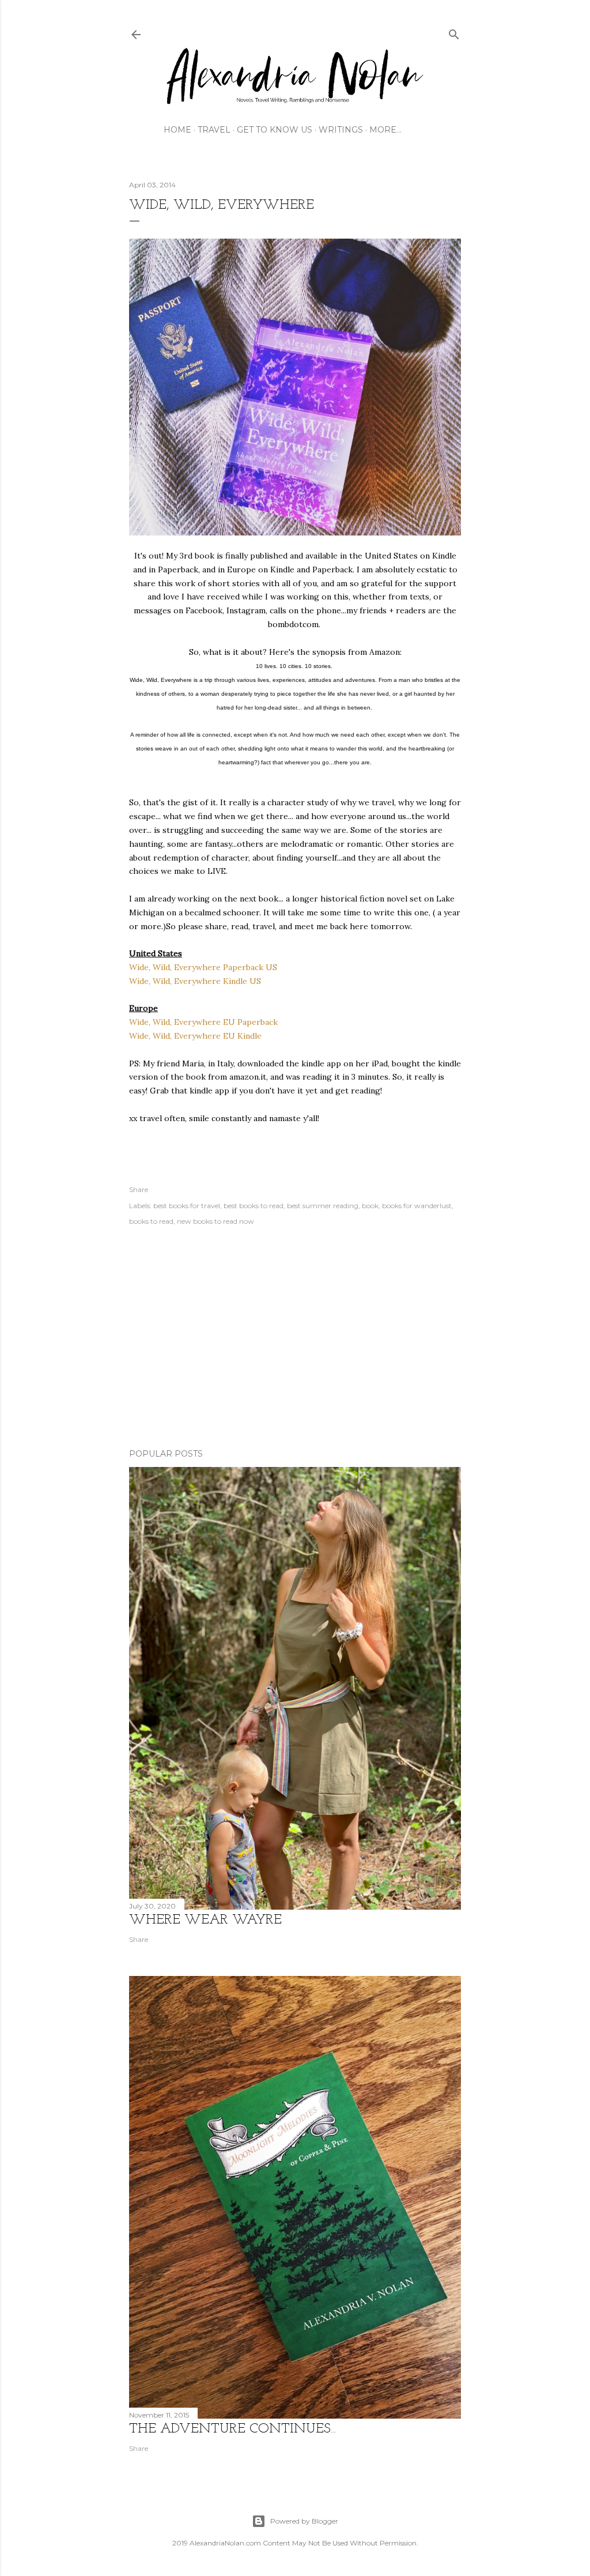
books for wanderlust (417, 1206)
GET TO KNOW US (275, 130)
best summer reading (323, 1206)
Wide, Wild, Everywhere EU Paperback (203, 1022)
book (370, 1206)
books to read (151, 1221)
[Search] (454, 32)
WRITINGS (341, 130)
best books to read (254, 1206)
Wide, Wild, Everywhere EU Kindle (195, 1036)
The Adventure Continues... (232, 2429)
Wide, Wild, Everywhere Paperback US (203, 967)
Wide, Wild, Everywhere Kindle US (195, 981)
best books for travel (187, 1206)
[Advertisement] (295, 1339)
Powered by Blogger (304, 2521)
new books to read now (215, 1221)
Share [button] (139, 1189)
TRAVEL (214, 130)
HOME (177, 130)
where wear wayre (205, 1920)
